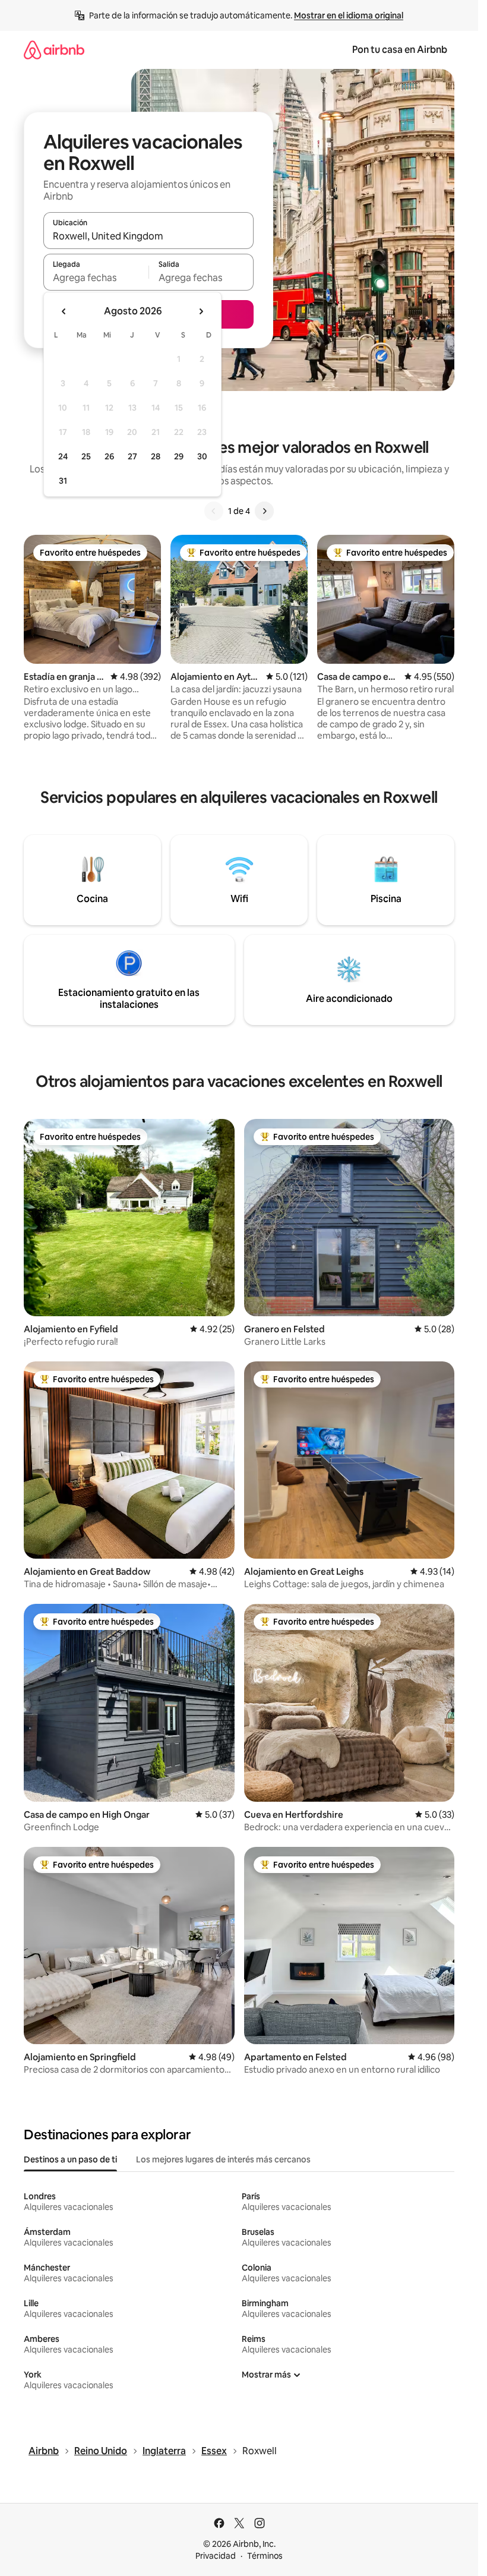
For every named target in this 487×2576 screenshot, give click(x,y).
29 (179, 456)
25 (86, 456)
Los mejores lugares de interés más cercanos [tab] (223, 2159)
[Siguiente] (264, 511)
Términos (265, 2556)
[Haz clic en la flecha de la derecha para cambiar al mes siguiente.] (201, 311)
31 (63, 481)
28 (156, 456)
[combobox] (148, 236)
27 (132, 456)
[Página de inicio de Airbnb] (54, 50)
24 (63, 456)
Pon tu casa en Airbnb (400, 50)
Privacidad (216, 2556)
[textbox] (96, 278)
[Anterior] (214, 511)
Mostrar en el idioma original (349, 15)
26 (109, 456)
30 (202, 456)
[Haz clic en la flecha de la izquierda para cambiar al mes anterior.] (64, 311)
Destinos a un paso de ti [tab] (70, 2159)
